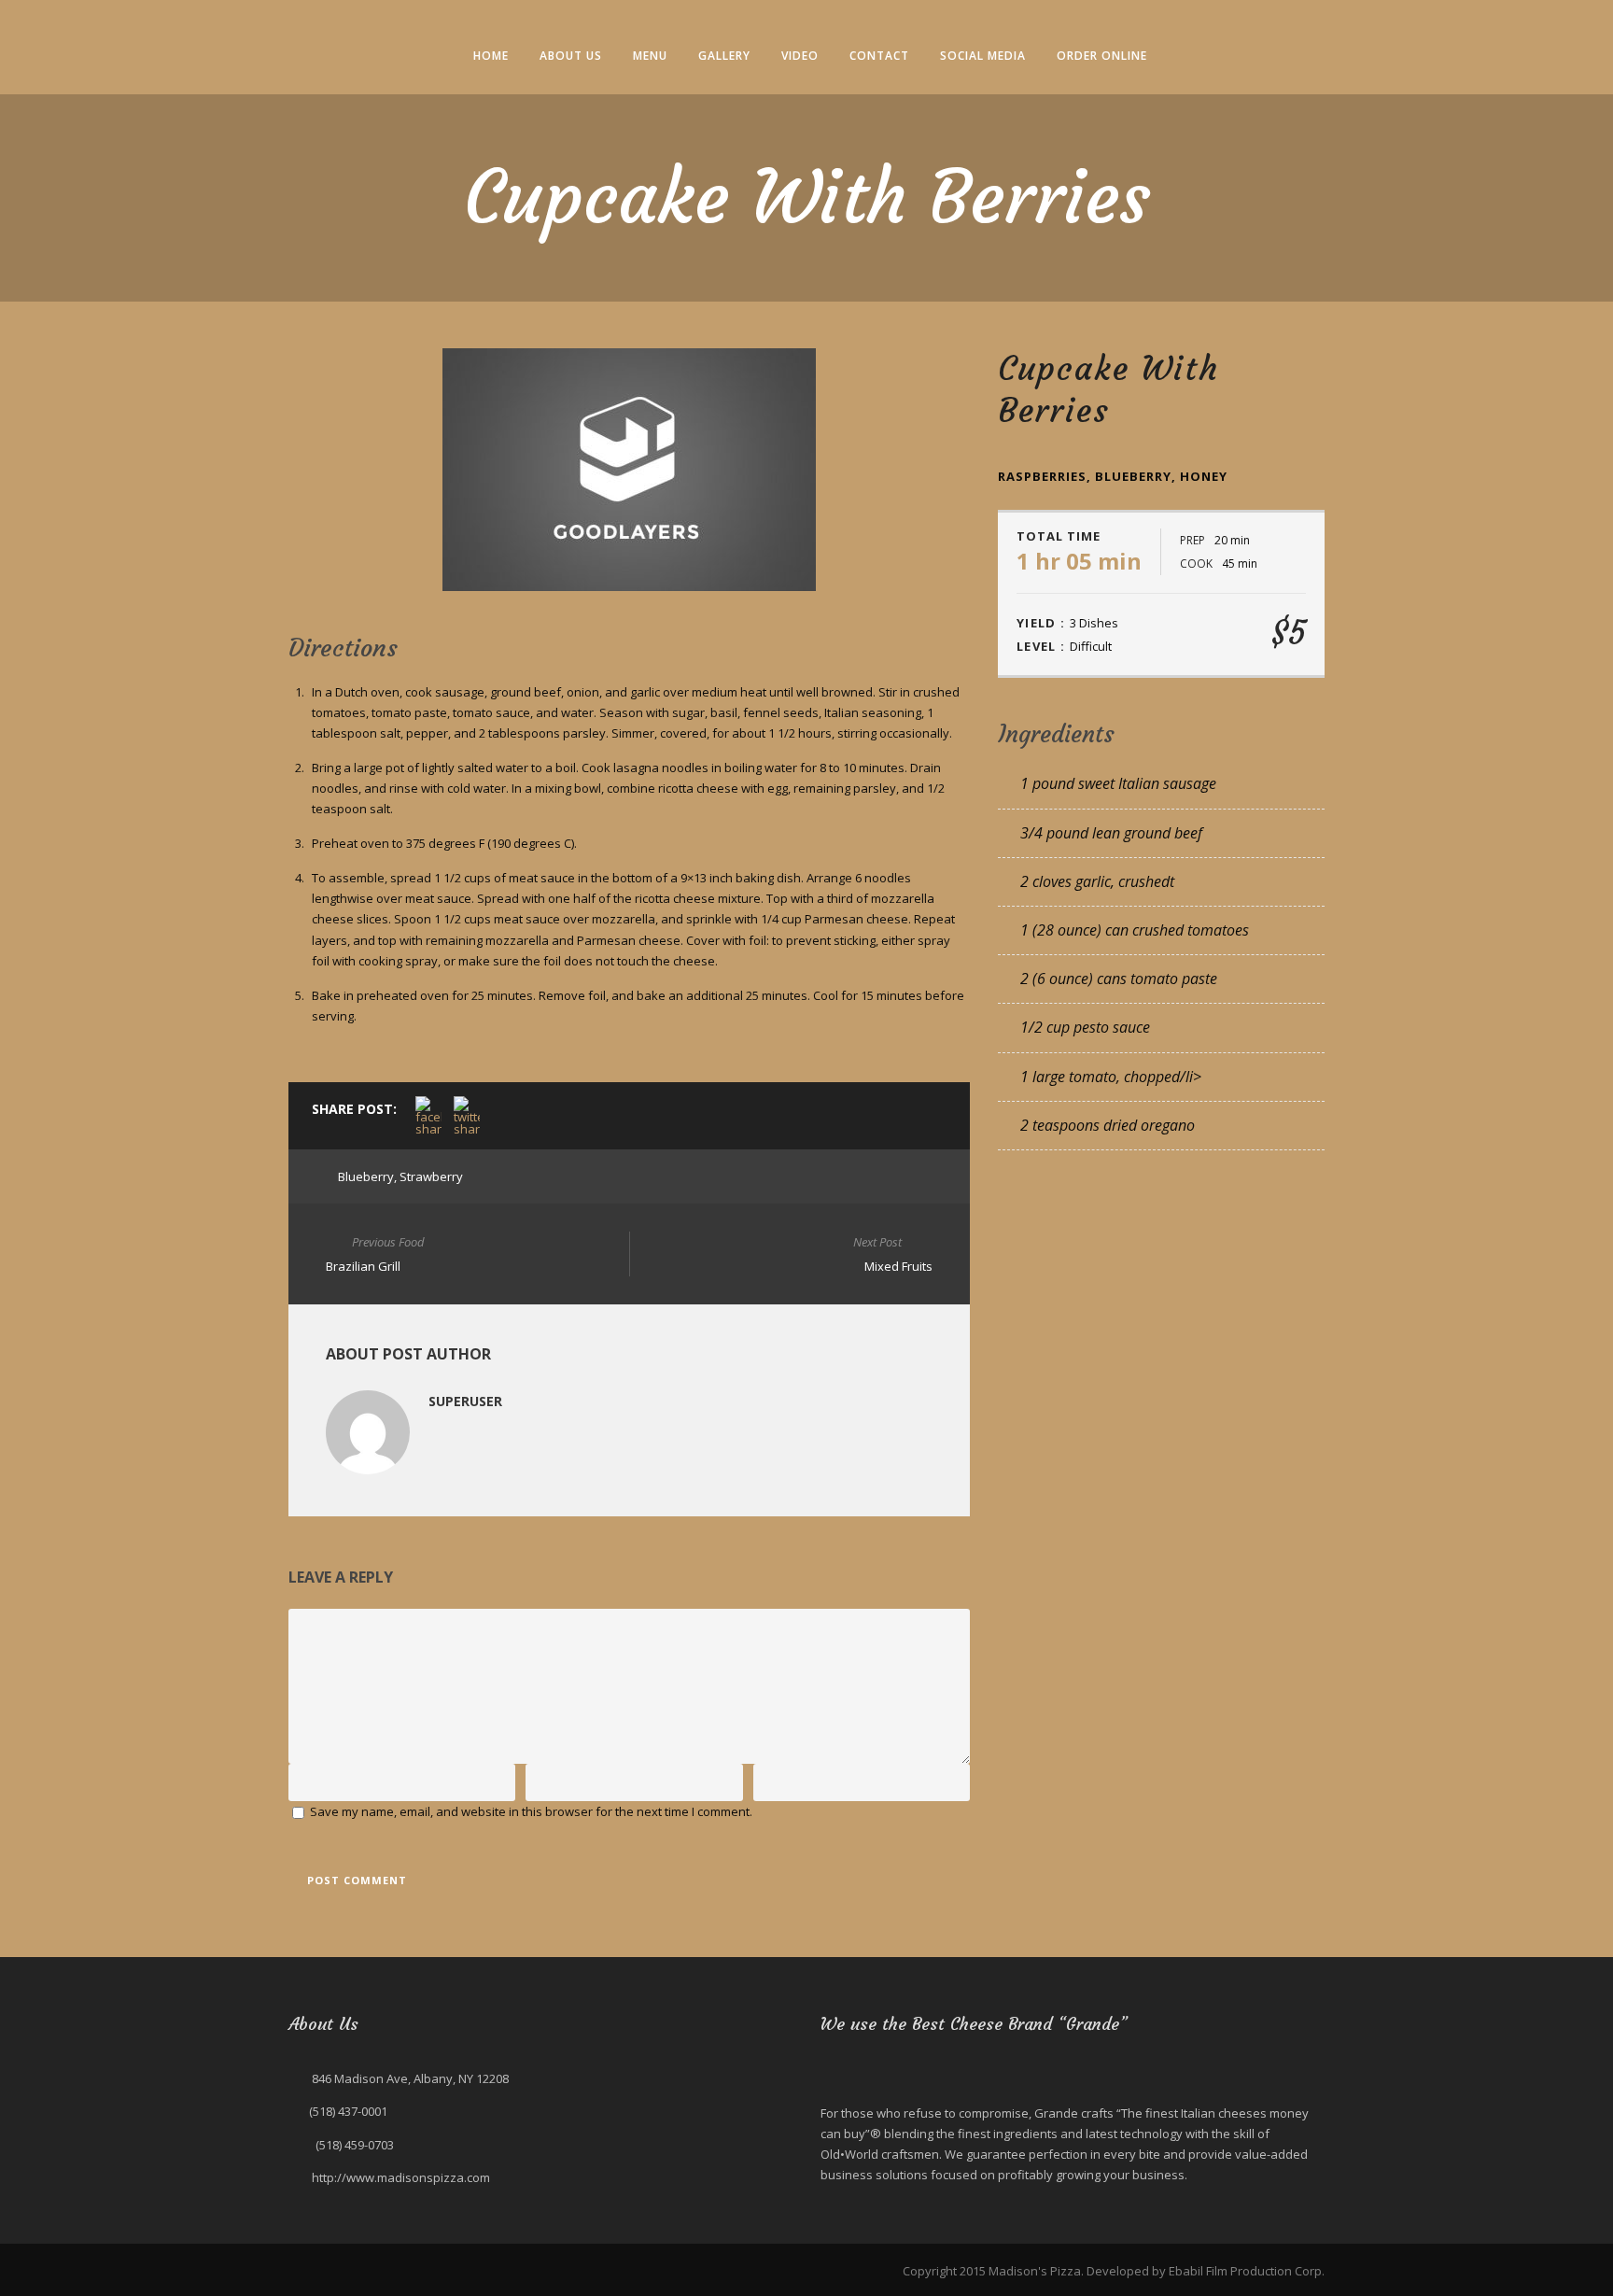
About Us (571, 56)
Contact (879, 56)
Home (491, 56)
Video (800, 56)
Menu (650, 56)
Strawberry (431, 1176)
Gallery (724, 56)
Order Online (1102, 56)
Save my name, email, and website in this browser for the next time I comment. (531, 1811)
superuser (465, 1401)
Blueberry (366, 1176)
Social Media (983, 56)
